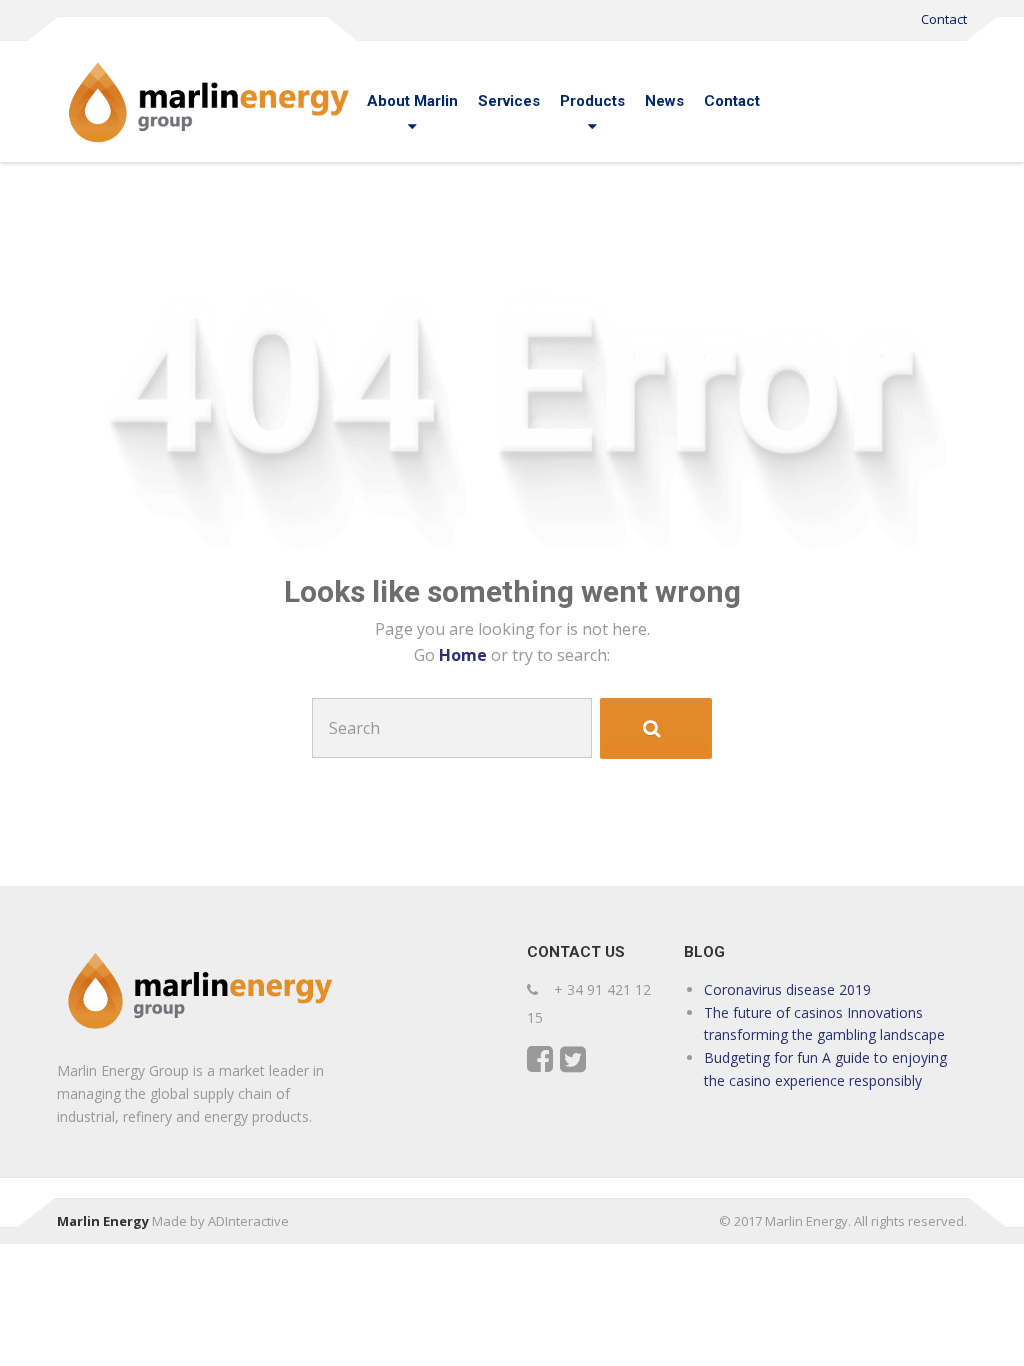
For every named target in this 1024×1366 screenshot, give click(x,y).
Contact (944, 19)
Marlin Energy (103, 1221)
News (664, 101)
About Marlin (412, 101)
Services (509, 101)
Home (465, 655)
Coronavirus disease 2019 (787, 989)
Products (592, 101)
